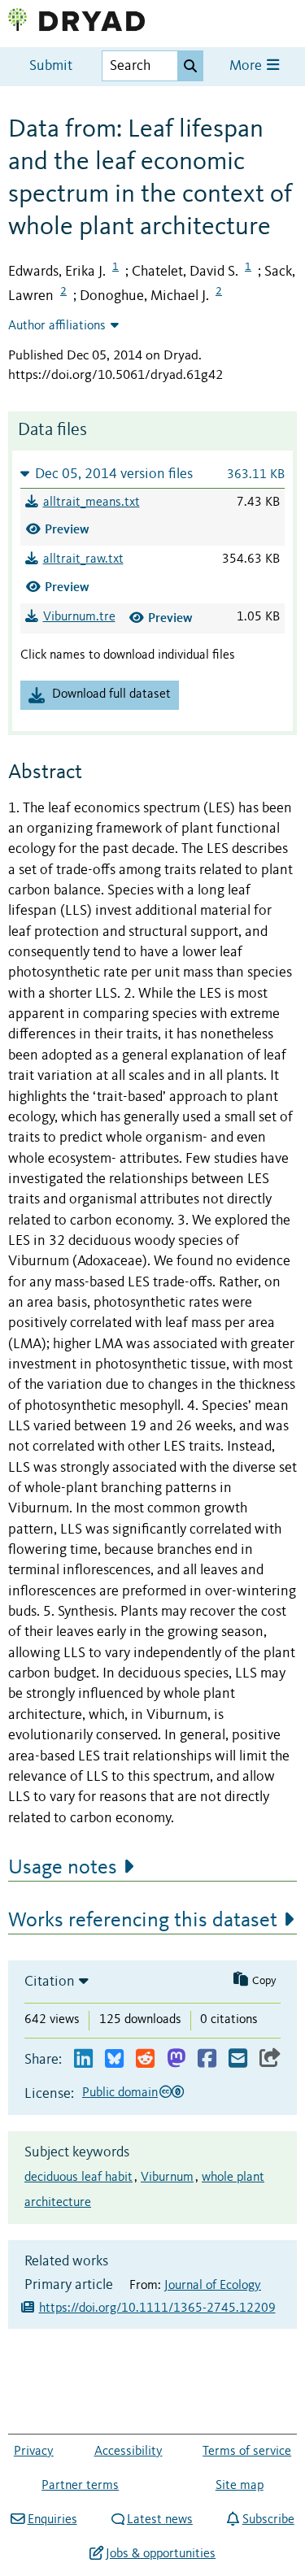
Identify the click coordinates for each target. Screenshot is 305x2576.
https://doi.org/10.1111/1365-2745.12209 (157, 2308)
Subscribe (268, 2520)
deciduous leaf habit (78, 2178)
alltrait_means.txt (91, 503)
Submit (51, 66)
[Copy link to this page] (270, 2059)
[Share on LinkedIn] (83, 2059)
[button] (152, 474)
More (247, 66)
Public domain (120, 2093)
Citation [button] (50, 1982)
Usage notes (63, 1868)
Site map (240, 2486)
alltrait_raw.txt (83, 559)
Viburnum (167, 2178)
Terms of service (247, 2452)
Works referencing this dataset (143, 1921)
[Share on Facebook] (207, 2059)
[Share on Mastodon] (176, 2059)
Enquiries (52, 2520)
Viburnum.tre (79, 617)
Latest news (160, 2520)
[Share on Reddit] (145, 2059)
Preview (67, 529)
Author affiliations (57, 326)
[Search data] (190, 66)
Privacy (34, 2452)
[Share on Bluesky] (114, 2059)
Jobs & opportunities (161, 2554)
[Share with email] (238, 2059)
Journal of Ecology (213, 2286)
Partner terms (80, 2486)
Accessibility (129, 2452)
